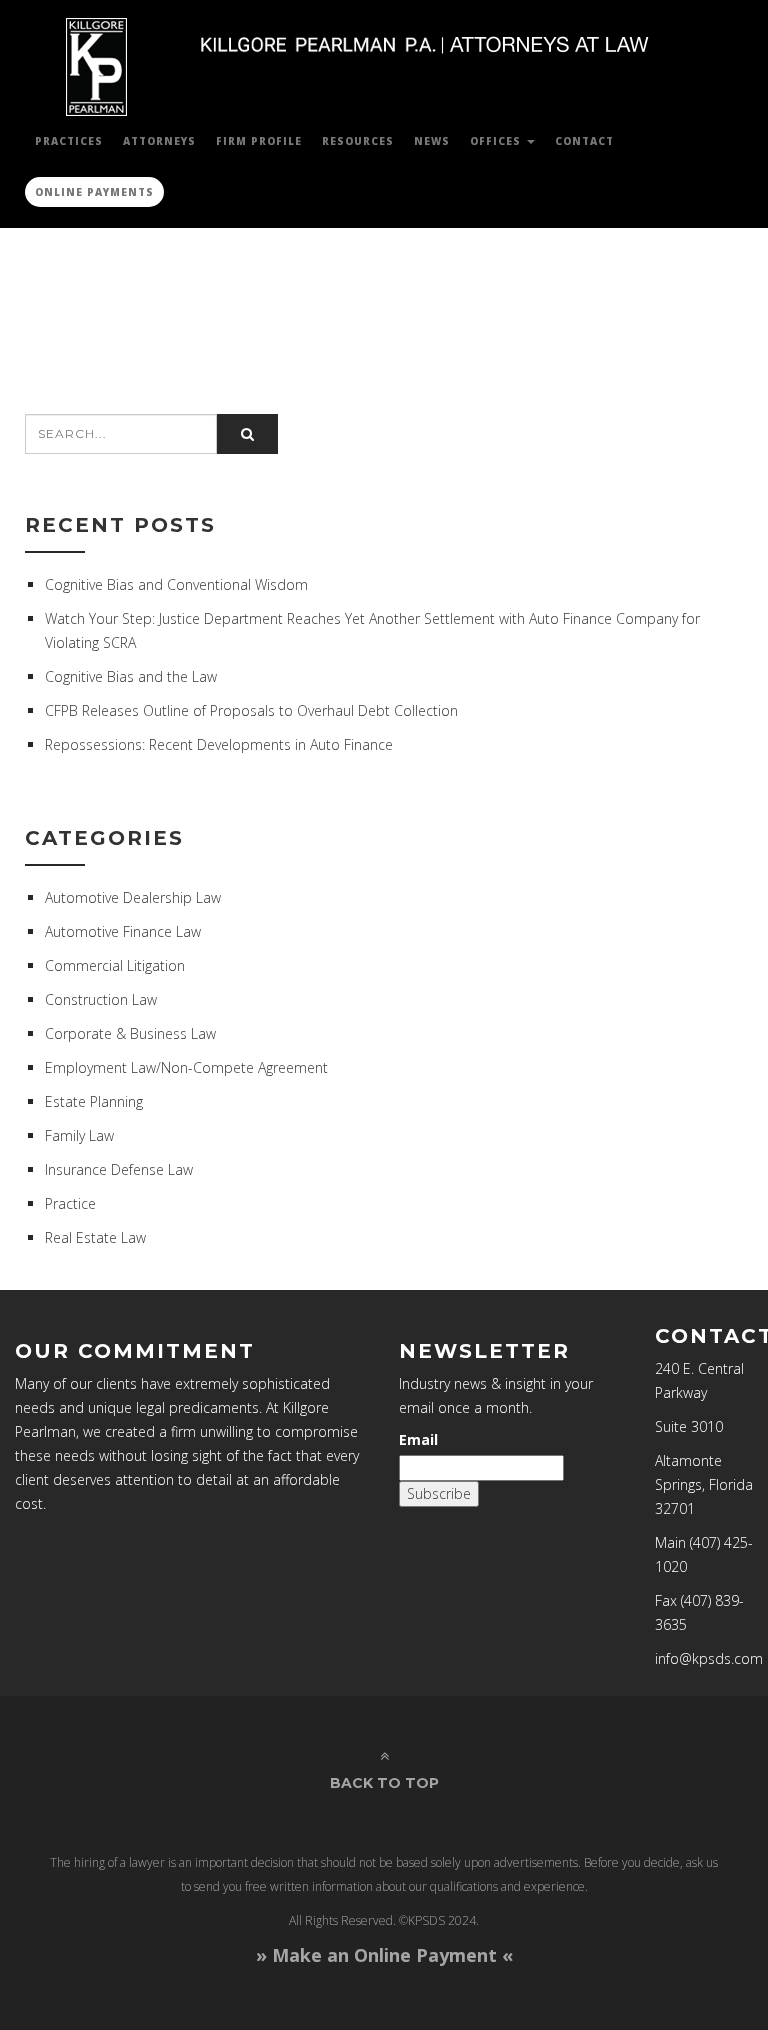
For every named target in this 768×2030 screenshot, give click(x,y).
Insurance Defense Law (119, 1169)
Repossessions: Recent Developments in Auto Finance (219, 744)
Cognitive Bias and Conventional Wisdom (176, 584)
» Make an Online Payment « (384, 1955)
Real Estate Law (95, 1237)
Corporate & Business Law (130, 1033)
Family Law (79, 1135)
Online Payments (94, 192)
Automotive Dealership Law (133, 897)
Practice (70, 1203)
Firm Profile (259, 141)
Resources (358, 141)
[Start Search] (247, 434)
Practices (69, 141)
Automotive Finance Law (123, 931)
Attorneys (159, 141)
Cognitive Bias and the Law (131, 676)
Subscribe (439, 1493)
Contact (584, 141)
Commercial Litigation (115, 965)
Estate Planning (94, 1101)
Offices (497, 141)
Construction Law (101, 999)
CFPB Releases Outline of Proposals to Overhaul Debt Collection (251, 710)
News (432, 141)
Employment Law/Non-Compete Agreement (186, 1067)
